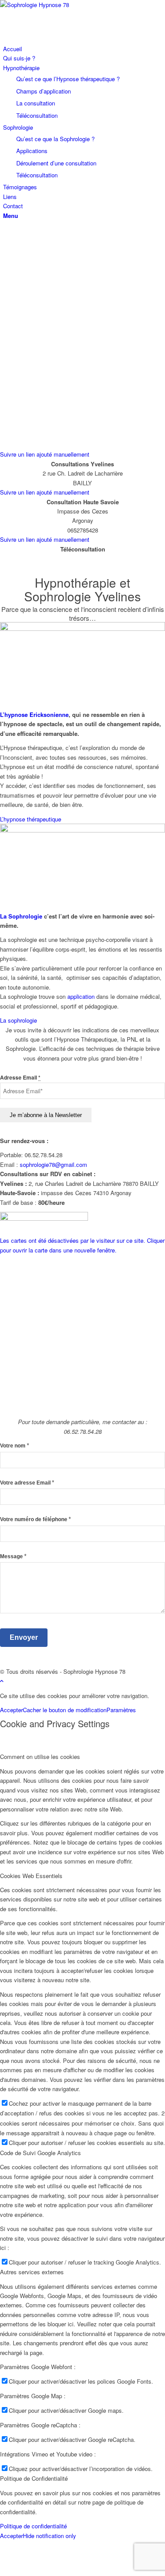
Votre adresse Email (27, 1483)
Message (13, 1556)
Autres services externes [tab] (32, 2272)
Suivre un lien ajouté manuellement (45, 454)
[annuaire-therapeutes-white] (44, 1218)
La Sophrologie (21, 916)
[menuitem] (84, 49)
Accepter (11, 1710)
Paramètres (121, 1710)
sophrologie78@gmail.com (53, 1164)
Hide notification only (49, 2536)
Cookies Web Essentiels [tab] (31, 1876)
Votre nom (15, 1445)
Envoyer (24, 1637)
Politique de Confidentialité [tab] (34, 2478)
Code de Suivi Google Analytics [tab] (40, 2153)
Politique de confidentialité (33, 2526)
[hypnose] (82, 830)
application (81, 996)
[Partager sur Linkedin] (8, 2571)
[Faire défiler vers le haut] (2, 1681)
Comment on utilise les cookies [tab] (40, 1757)
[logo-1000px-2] (66, 5)
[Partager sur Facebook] (8, 2553)
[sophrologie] (82, 628)
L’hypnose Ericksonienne (34, 714)
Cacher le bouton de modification (65, 1710)
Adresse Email (20, 1078)
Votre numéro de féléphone (35, 1519)
